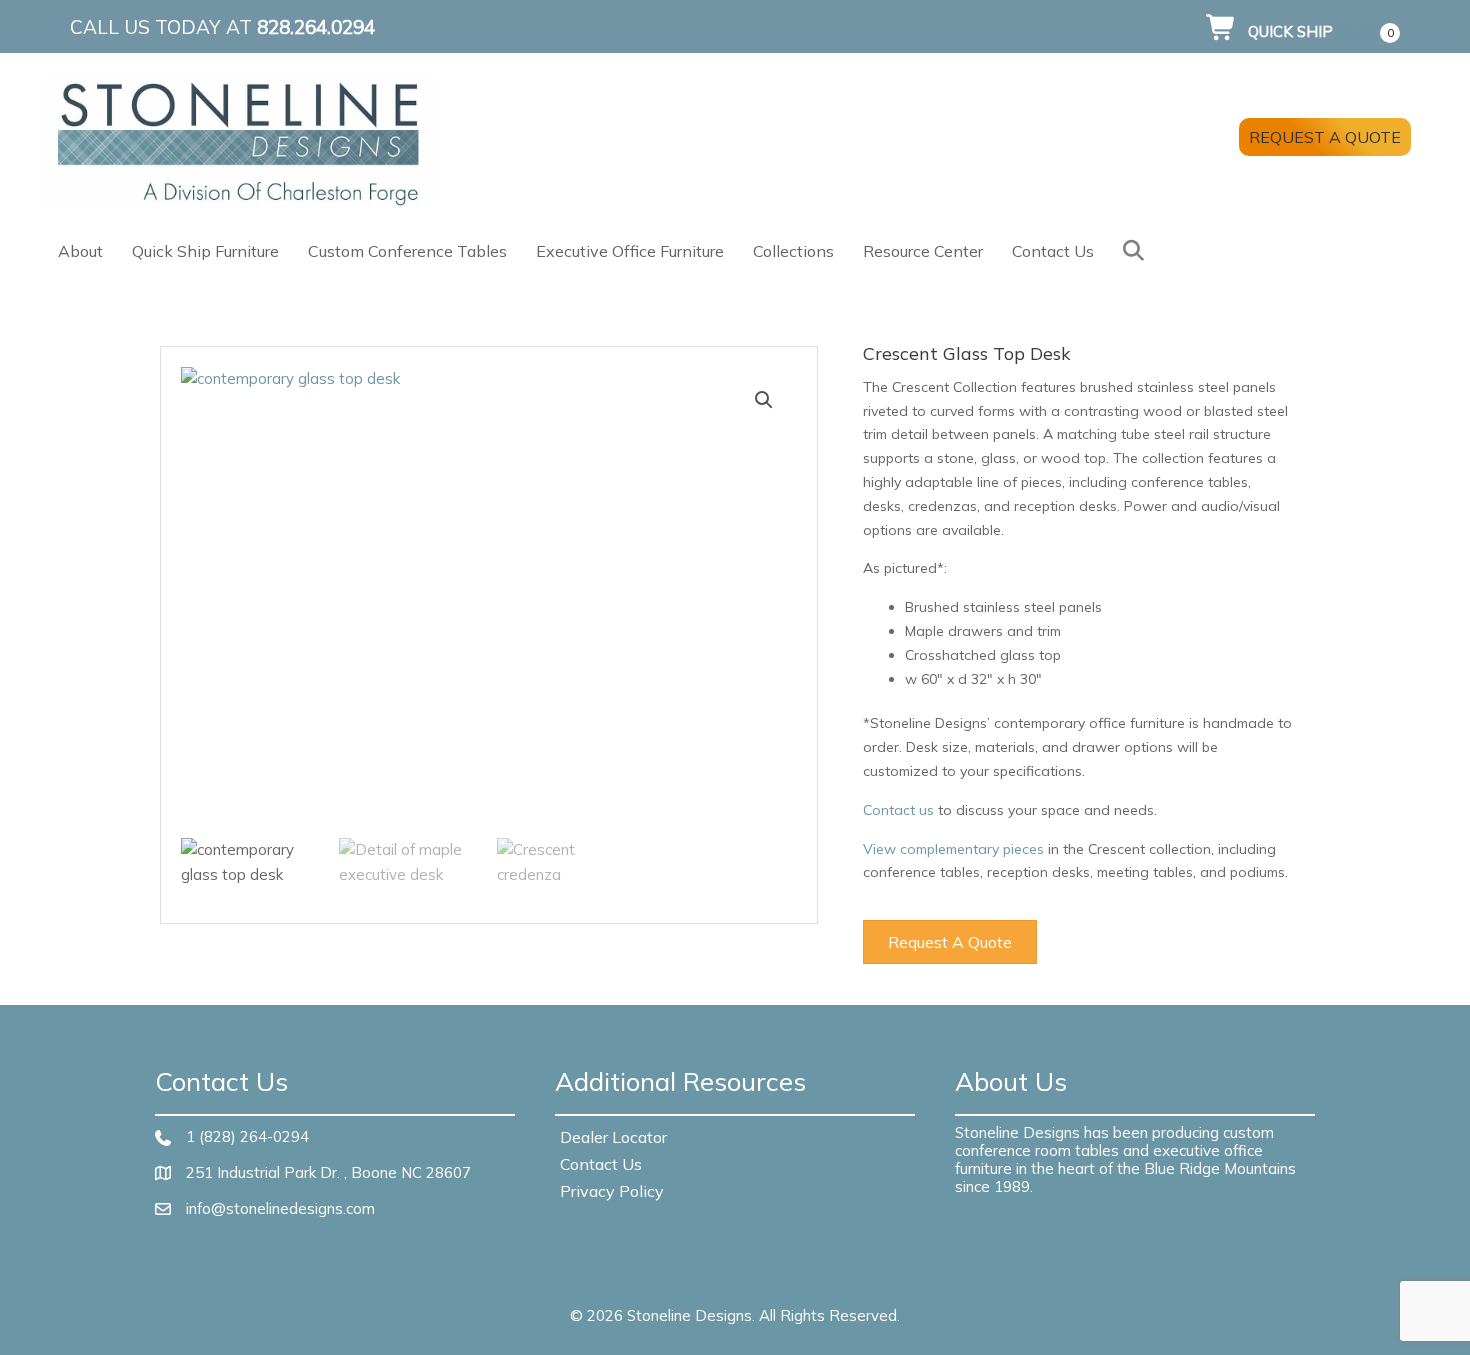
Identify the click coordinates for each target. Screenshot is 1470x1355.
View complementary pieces (953, 849)
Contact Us (1053, 251)
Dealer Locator (613, 1137)
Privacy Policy (612, 1191)
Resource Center (923, 251)
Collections (793, 251)
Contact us (898, 810)
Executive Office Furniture (630, 251)
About (80, 251)
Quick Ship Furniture (205, 251)
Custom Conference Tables (407, 251)
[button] (1137, 250)
